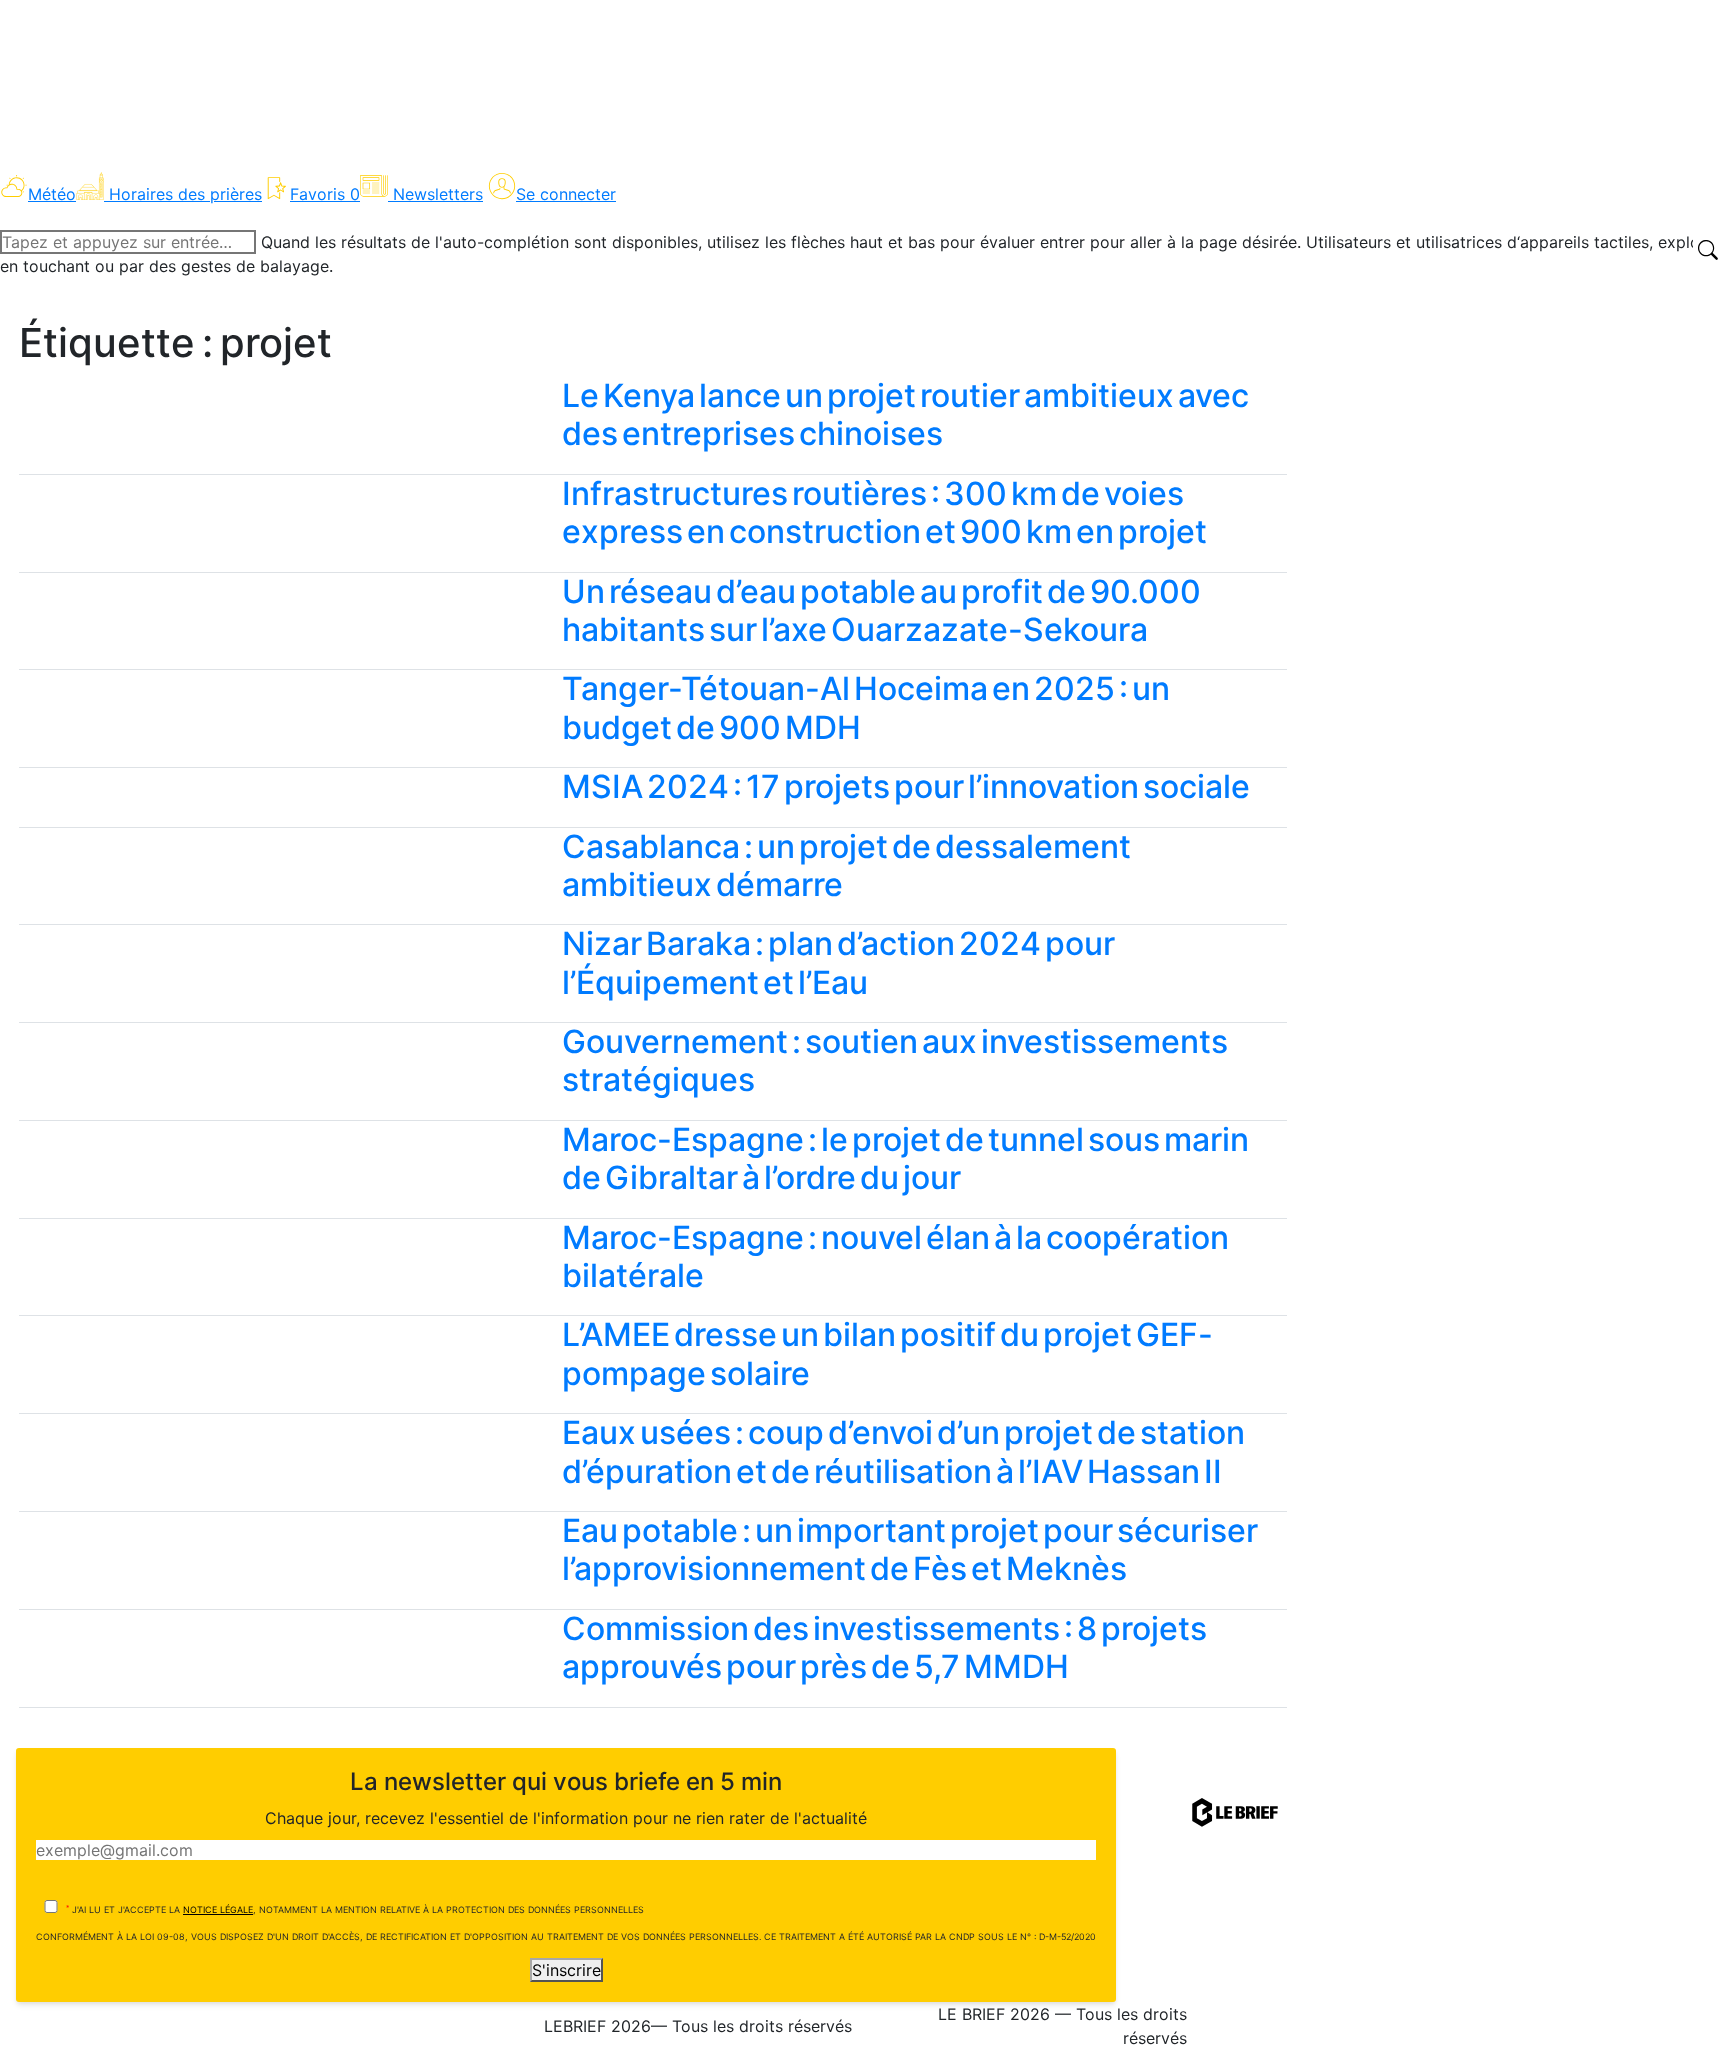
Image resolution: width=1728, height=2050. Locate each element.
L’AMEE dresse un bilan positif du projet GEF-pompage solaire (887, 1353)
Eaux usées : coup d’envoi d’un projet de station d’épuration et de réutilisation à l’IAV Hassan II (903, 1451)
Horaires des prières (185, 194)
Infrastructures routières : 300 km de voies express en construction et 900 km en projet (884, 512)
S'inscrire (566, 1970)
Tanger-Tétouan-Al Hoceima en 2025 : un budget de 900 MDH (866, 707)
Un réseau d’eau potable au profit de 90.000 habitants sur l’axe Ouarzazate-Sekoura (881, 610)
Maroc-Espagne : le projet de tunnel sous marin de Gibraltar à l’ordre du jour (905, 1158)
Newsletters (438, 194)
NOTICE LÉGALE (218, 1909)
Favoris (325, 194)
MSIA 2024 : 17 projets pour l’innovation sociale (906, 786)
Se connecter (566, 194)
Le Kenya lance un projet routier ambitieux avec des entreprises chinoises (905, 414)
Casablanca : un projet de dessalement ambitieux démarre (846, 865)
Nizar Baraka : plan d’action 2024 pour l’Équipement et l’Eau (838, 962)
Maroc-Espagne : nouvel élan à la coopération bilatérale (895, 1256)
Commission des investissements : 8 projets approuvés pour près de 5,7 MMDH (884, 1647)
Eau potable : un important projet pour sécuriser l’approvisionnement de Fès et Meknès (910, 1549)
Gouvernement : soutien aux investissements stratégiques (895, 1060)
